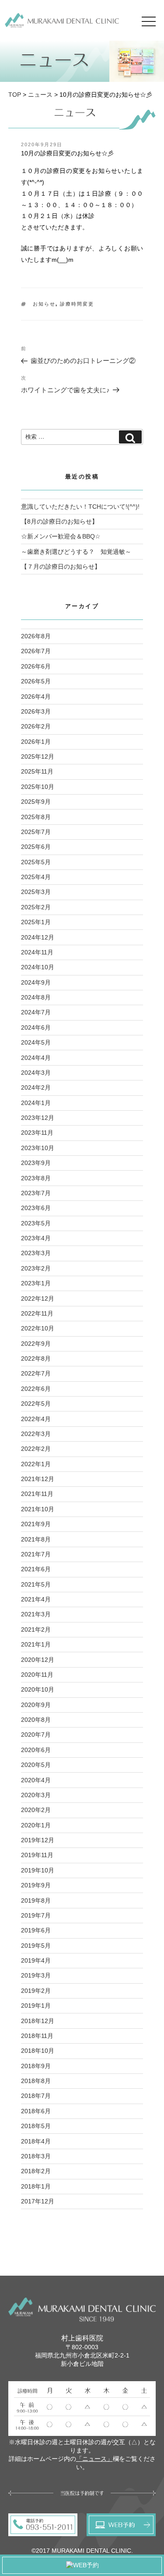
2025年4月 (36, 877)
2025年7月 (36, 832)
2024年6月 (36, 1028)
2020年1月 (36, 1825)
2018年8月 (36, 2081)
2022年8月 (36, 1358)
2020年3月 (36, 1795)
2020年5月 (36, 1765)
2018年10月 (38, 2051)
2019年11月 (37, 1855)
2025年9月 (36, 802)
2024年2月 (36, 1087)
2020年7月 (36, 1735)
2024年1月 (36, 1103)
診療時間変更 (77, 304)
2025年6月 (36, 847)
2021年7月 (36, 1554)
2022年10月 (38, 1328)
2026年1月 (36, 742)
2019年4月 (36, 1960)
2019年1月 (36, 2006)
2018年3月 (36, 2156)
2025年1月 (36, 922)
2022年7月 (36, 1373)
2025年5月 (36, 862)
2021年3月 (36, 1614)
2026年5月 (36, 681)
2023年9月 (36, 1163)
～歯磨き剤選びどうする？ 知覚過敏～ (76, 552)
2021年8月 (36, 1539)
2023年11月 (37, 1133)
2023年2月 (36, 1268)
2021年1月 (36, 1644)
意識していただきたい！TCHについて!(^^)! (80, 507)
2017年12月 (38, 2201)
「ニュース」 (94, 2459)
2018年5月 (36, 2126)
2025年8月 (36, 817)
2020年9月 (36, 1705)
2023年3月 (36, 1253)
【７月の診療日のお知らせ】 (61, 567)
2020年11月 (37, 1675)
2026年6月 (36, 666)
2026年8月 (36, 636)
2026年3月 (36, 711)
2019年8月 (36, 1900)
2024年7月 (36, 1012)
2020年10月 (38, 1689)
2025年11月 (37, 771)
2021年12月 (38, 1479)
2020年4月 (36, 1780)
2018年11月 (37, 2036)
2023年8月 (36, 1178)
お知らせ (44, 304)
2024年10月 (38, 967)
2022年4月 (36, 1419)
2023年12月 (38, 1118)
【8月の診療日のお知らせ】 (59, 521)
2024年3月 (36, 1073)
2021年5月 (36, 1584)
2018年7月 (36, 2096)
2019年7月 (36, 1915)
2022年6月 (36, 1389)
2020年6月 (36, 1750)
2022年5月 (36, 1404)
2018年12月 (38, 2021)
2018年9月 (36, 2066)
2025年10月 (38, 787)
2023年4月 (36, 1238)
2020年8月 (36, 1720)
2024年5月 (36, 1042)
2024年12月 (38, 937)
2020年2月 (36, 1810)
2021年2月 (36, 1629)
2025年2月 (36, 907)
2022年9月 (36, 1344)
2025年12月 (38, 757)
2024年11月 (37, 952)
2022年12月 (38, 1299)
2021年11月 (37, 1494)
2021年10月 (38, 1509)
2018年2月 (36, 2171)
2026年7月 (36, 651)
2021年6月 (36, 1569)
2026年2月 (36, 726)
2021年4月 (36, 1599)
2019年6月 (36, 1930)
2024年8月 (36, 997)
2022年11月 (37, 1313)
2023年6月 (36, 1208)
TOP (15, 95)
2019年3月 (36, 1975)
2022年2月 (36, 1449)
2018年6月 (36, 2111)
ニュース (40, 95)
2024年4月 (36, 1058)
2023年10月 (38, 1148)
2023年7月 (36, 1193)
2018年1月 (36, 2186)
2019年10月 (38, 1870)
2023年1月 (36, 1283)
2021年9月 (36, 1524)
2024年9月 (36, 982)
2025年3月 (36, 892)
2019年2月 (36, 1991)
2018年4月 (36, 2141)
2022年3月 (36, 1434)
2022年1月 (36, 1464)
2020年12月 (38, 1660)
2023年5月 (36, 1223)
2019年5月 (36, 1946)
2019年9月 (36, 1885)
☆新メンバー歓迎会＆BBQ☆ (61, 536)
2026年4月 (36, 697)
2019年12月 (38, 1840)
